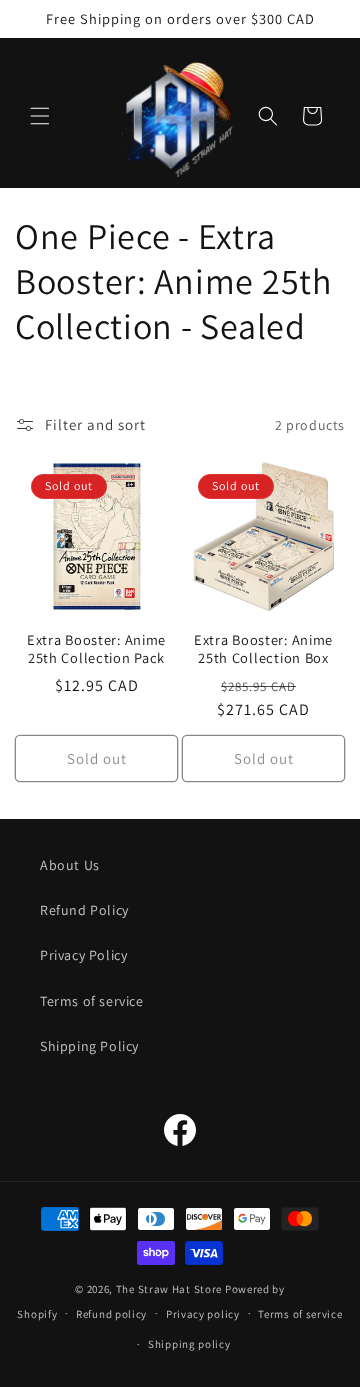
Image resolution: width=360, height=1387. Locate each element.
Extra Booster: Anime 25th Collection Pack (96, 649)
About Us (70, 865)
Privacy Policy (83, 955)
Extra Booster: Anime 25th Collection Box (263, 649)
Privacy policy (203, 1314)
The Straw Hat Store (169, 1289)
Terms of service (92, 1001)
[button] (40, 116)
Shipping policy (189, 1344)
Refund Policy (84, 910)
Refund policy (111, 1314)
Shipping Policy (89, 1046)
